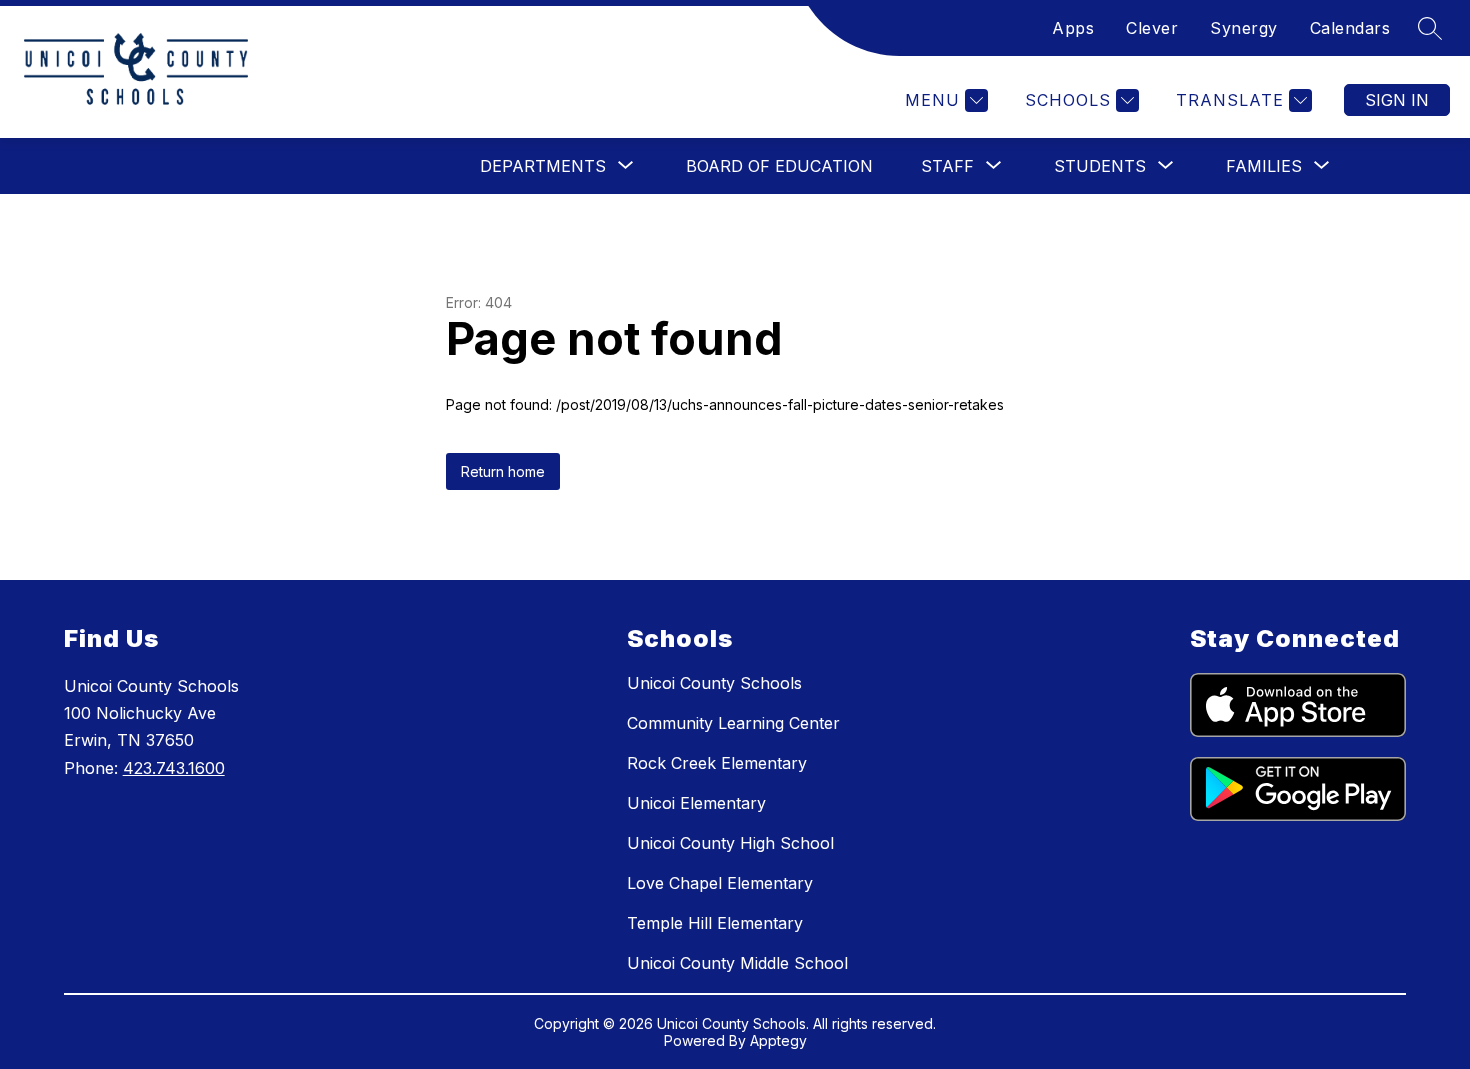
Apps (1073, 28)
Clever (1152, 28)
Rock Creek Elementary (717, 763)
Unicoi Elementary (696, 803)
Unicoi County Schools (714, 683)
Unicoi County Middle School (737, 963)
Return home (503, 471)
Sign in (1397, 100)
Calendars (1350, 28)
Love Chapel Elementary (720, 883)
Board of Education (779, 166)
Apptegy (778, 1040)
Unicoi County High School (730, 843)
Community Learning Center (733, 723)
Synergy (1244, 28)
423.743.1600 (174, 768)
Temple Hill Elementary (715, 923)
